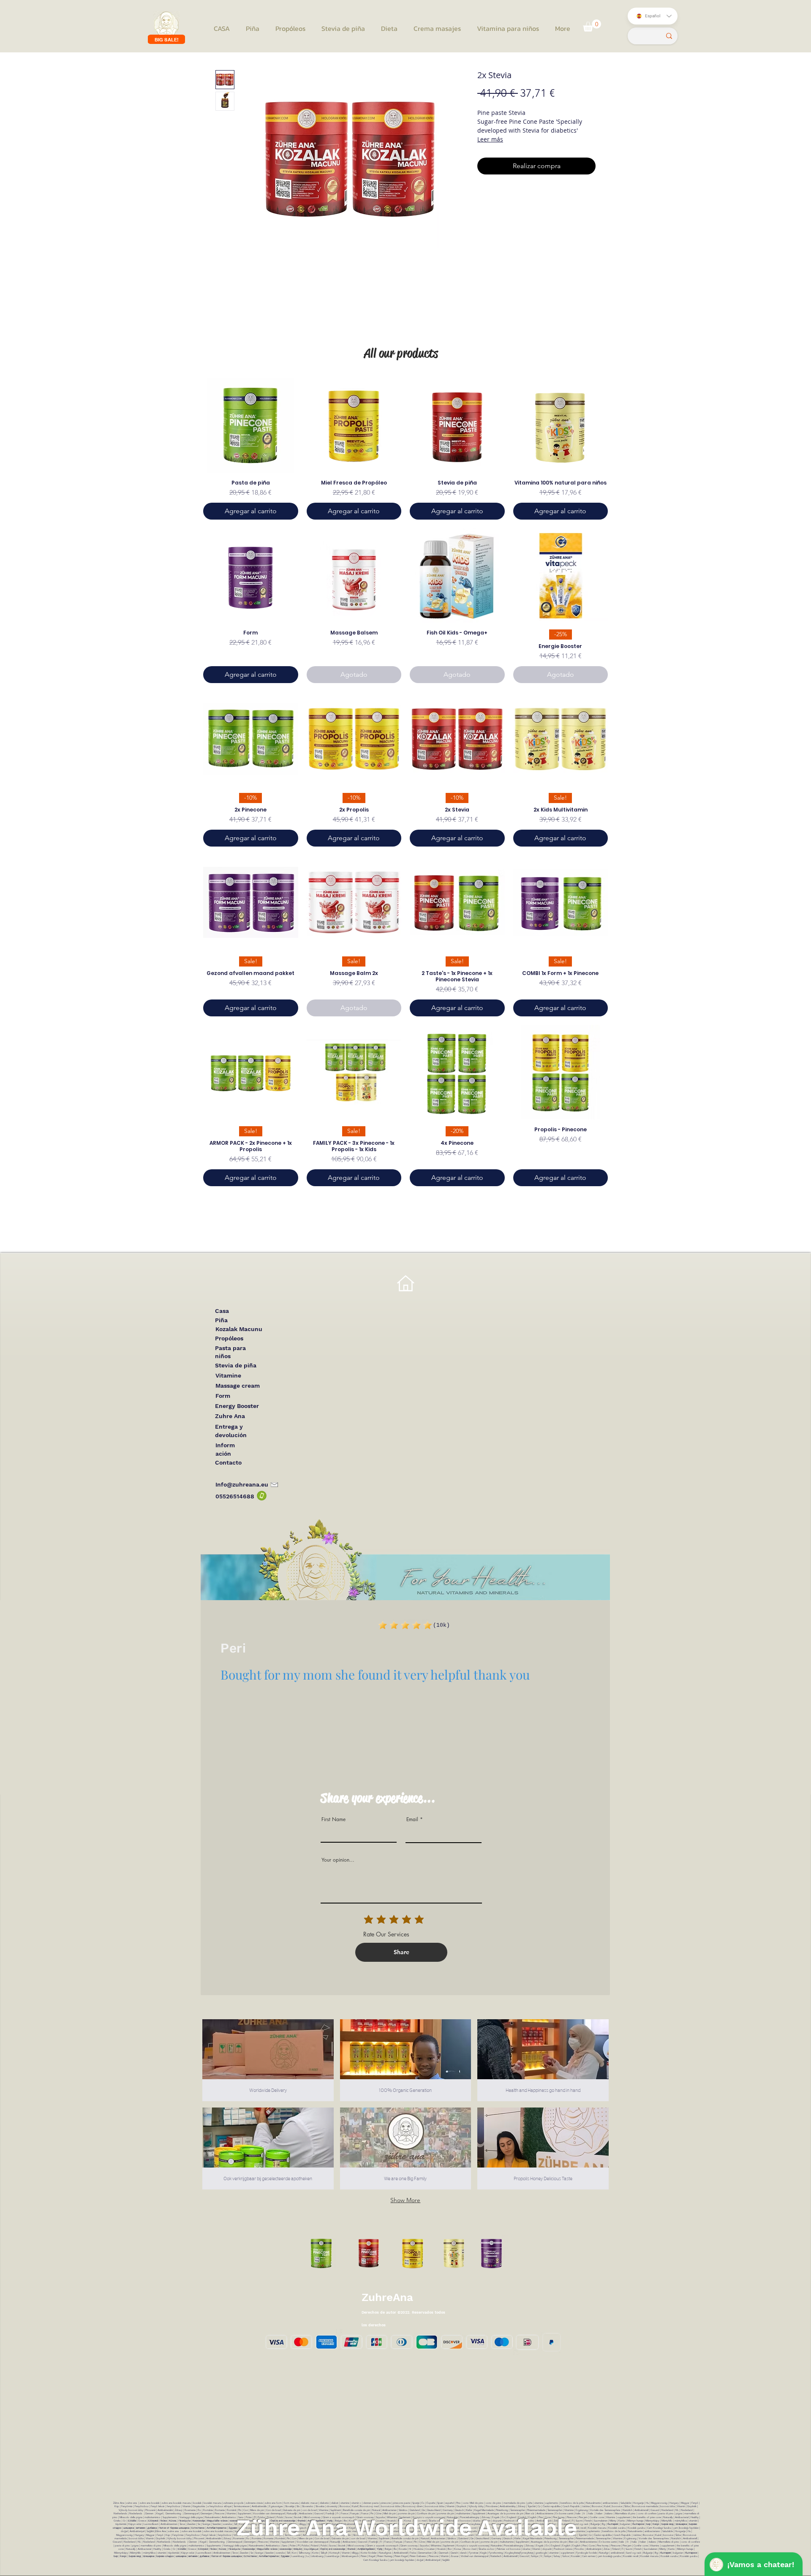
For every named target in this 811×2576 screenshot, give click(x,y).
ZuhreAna (387, 2297)
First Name (333, 1819)
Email (412, 1819)
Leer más (490, 139)
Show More (405, 2200)
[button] (592, 26)
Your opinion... (338, 1860)
